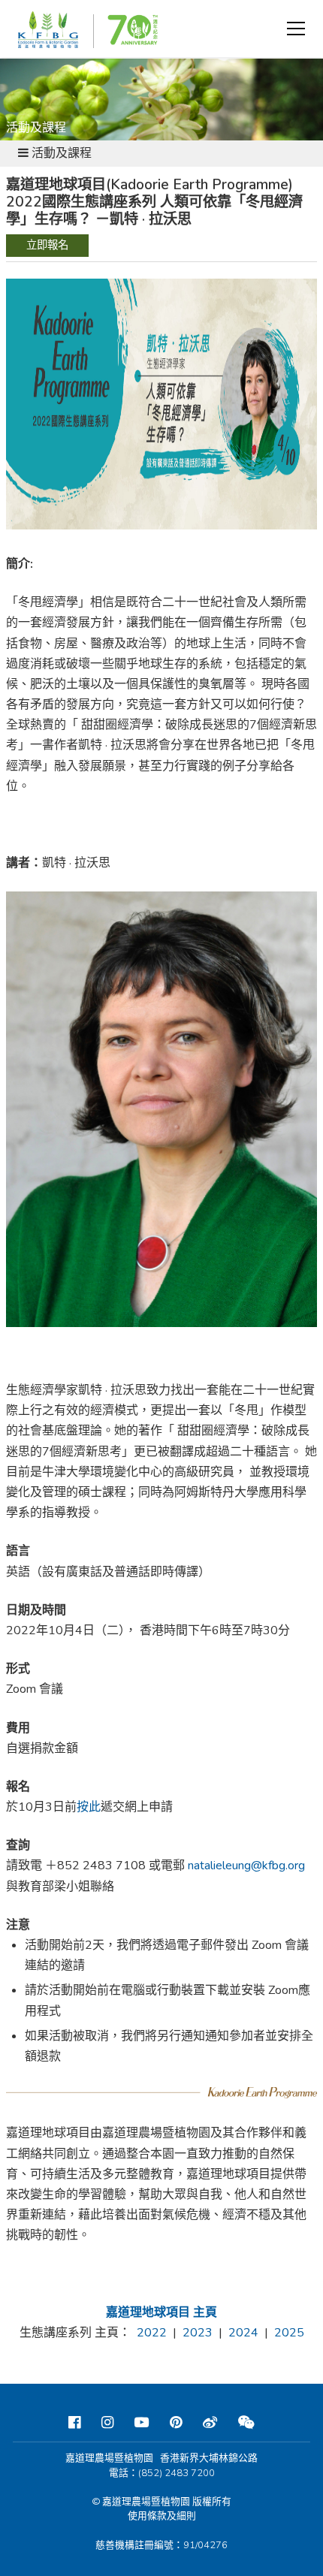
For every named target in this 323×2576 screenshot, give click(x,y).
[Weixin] (246, 2423)
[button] (296, 29)
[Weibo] (210, 2423)
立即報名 (47, 245)
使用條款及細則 (162, 2516)
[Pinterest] (176, 2423)
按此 (89, 1807)
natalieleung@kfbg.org (246, 1866)
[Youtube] (142, 2423)
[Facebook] (74, 2423)
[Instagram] (107, 2423)
